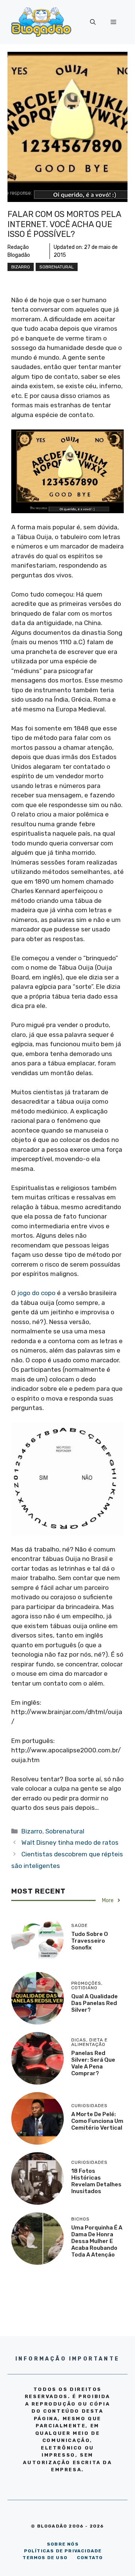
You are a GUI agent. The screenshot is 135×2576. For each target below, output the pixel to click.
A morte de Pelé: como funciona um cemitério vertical (97, 2121)
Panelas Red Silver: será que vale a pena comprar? (93, 2063)
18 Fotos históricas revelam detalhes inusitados (96, 2181)
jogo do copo (36, 1293)
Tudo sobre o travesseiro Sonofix (90, 1941)
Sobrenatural (57, 267)
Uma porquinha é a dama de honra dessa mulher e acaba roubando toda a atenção (97, 2241)
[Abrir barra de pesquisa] (93, 22)
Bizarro (21, 267)
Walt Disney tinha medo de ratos (70, 1842)
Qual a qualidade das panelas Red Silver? (94, 2003)
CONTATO (90, 2558)
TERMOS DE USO (45, 2558)
